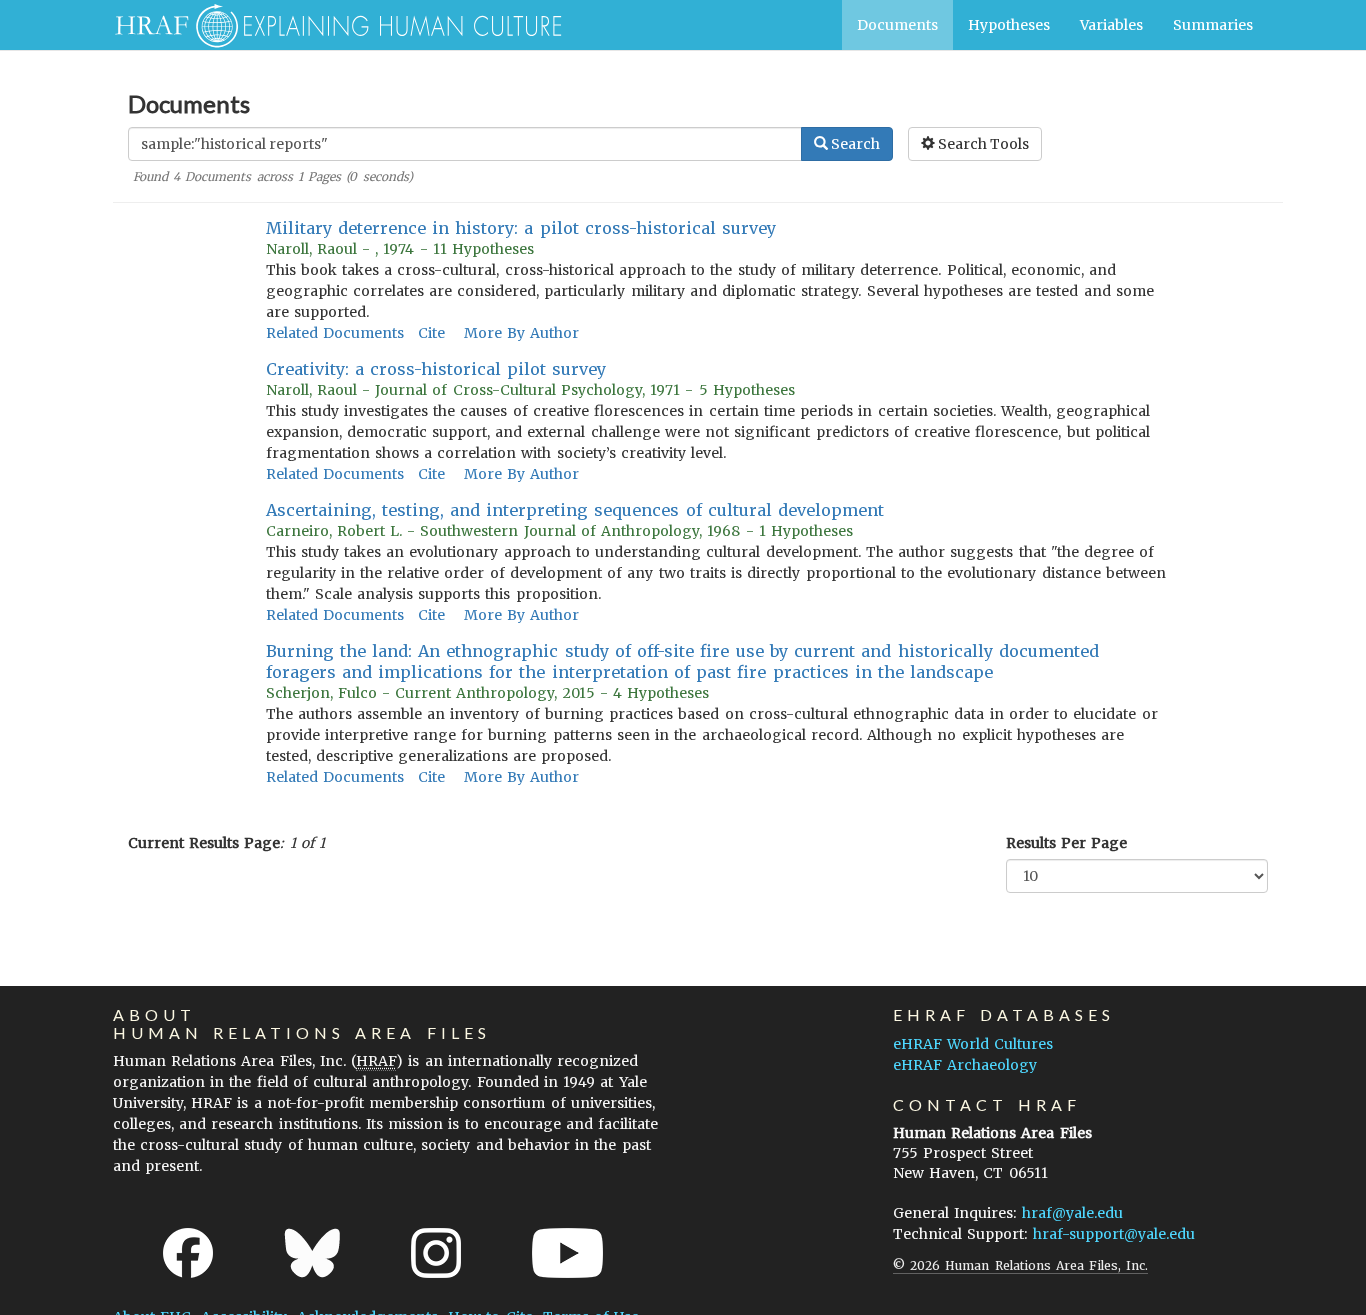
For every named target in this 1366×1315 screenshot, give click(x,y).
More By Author (521, 333)
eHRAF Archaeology (965, 1065)
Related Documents (335, 333)
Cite (431, 333)
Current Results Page (204, 843)
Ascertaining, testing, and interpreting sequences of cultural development (575, 510)
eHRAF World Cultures (973, 1044)
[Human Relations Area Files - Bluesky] (312, 1253)
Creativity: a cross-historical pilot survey (436, 369)
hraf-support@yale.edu (1114, 1234)
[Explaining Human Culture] (330, 25)
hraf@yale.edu (1072, 1213)
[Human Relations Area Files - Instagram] (436, 1253)
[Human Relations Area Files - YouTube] (567, 1253)
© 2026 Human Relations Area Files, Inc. (1020, 1265)
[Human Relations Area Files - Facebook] (188, 1253)
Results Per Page (1066, 843)
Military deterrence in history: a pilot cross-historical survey (521, 228)
